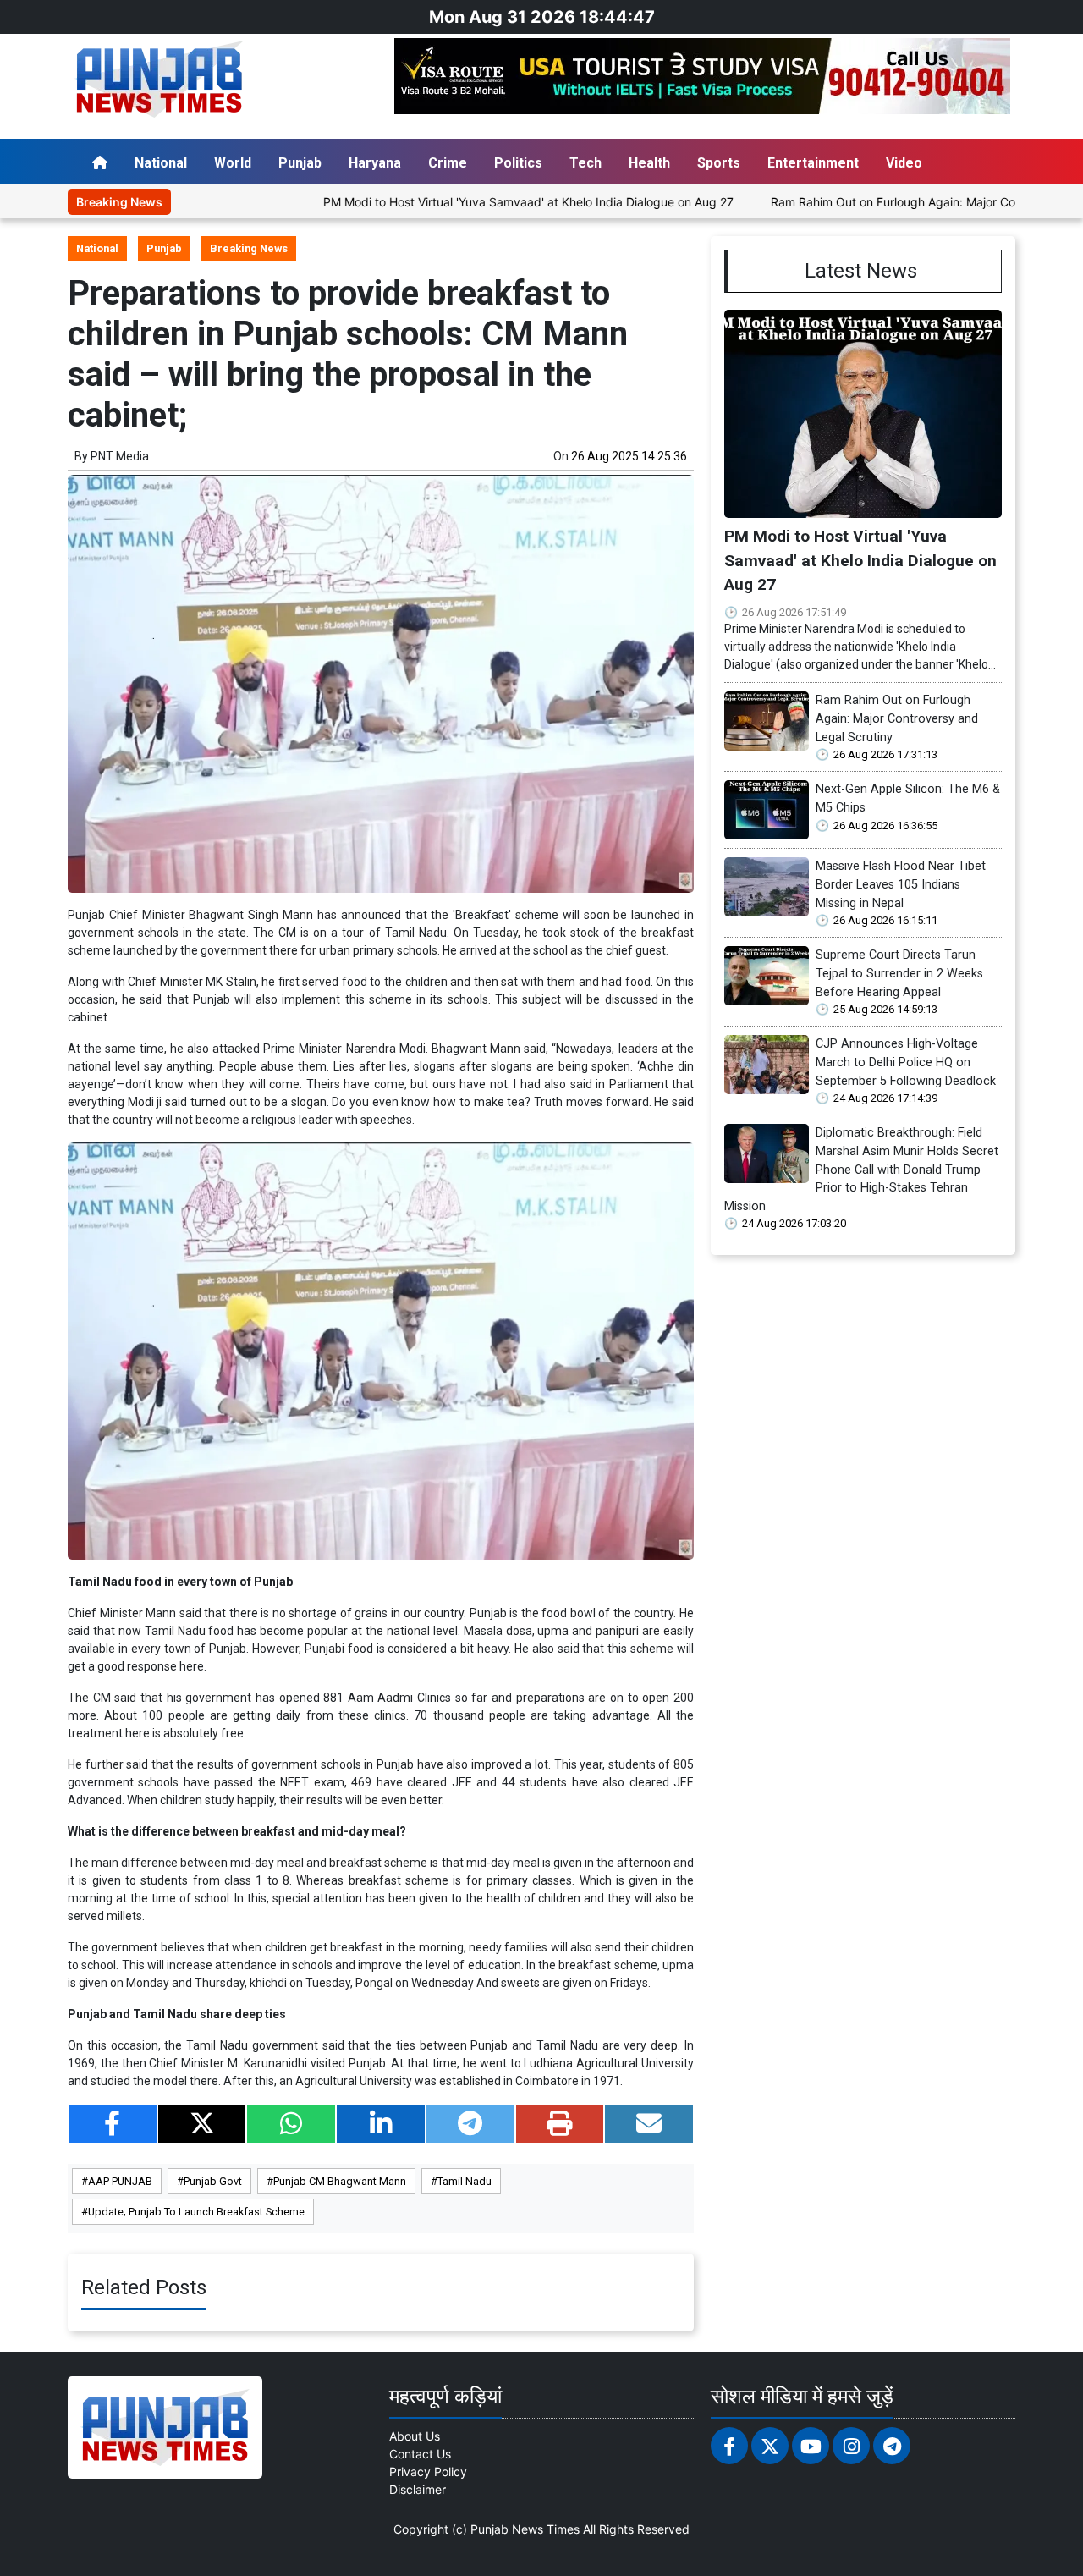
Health (649, 163)
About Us (415, 2436)
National (161, 163)
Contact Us (420, 2454)
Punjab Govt (213, 2181)
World (233, 163)
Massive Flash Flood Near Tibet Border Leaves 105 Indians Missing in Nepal (901, 884)
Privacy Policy (428, 2471)
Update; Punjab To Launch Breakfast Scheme (196, 2212)
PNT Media (120, 456)
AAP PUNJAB (120, 2181)
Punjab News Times (525, 2529)
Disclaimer (418, 2489)
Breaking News (249, 248)
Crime (448, 163)
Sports (719, 163)
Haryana (375, 163)
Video (904, 163)
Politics (518, 163)
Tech (585, 163)
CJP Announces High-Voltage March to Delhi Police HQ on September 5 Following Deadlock (906, 1062)
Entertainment (813, 163)
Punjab (300, 163)
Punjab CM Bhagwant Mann (340, 2181)
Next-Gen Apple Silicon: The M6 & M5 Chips (908, 798)
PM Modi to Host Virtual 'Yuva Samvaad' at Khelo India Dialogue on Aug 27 (455, 202)
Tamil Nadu (465, 2181)
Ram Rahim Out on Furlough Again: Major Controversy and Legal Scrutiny (897, 718)
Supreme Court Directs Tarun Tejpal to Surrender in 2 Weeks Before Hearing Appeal (899, 973)
